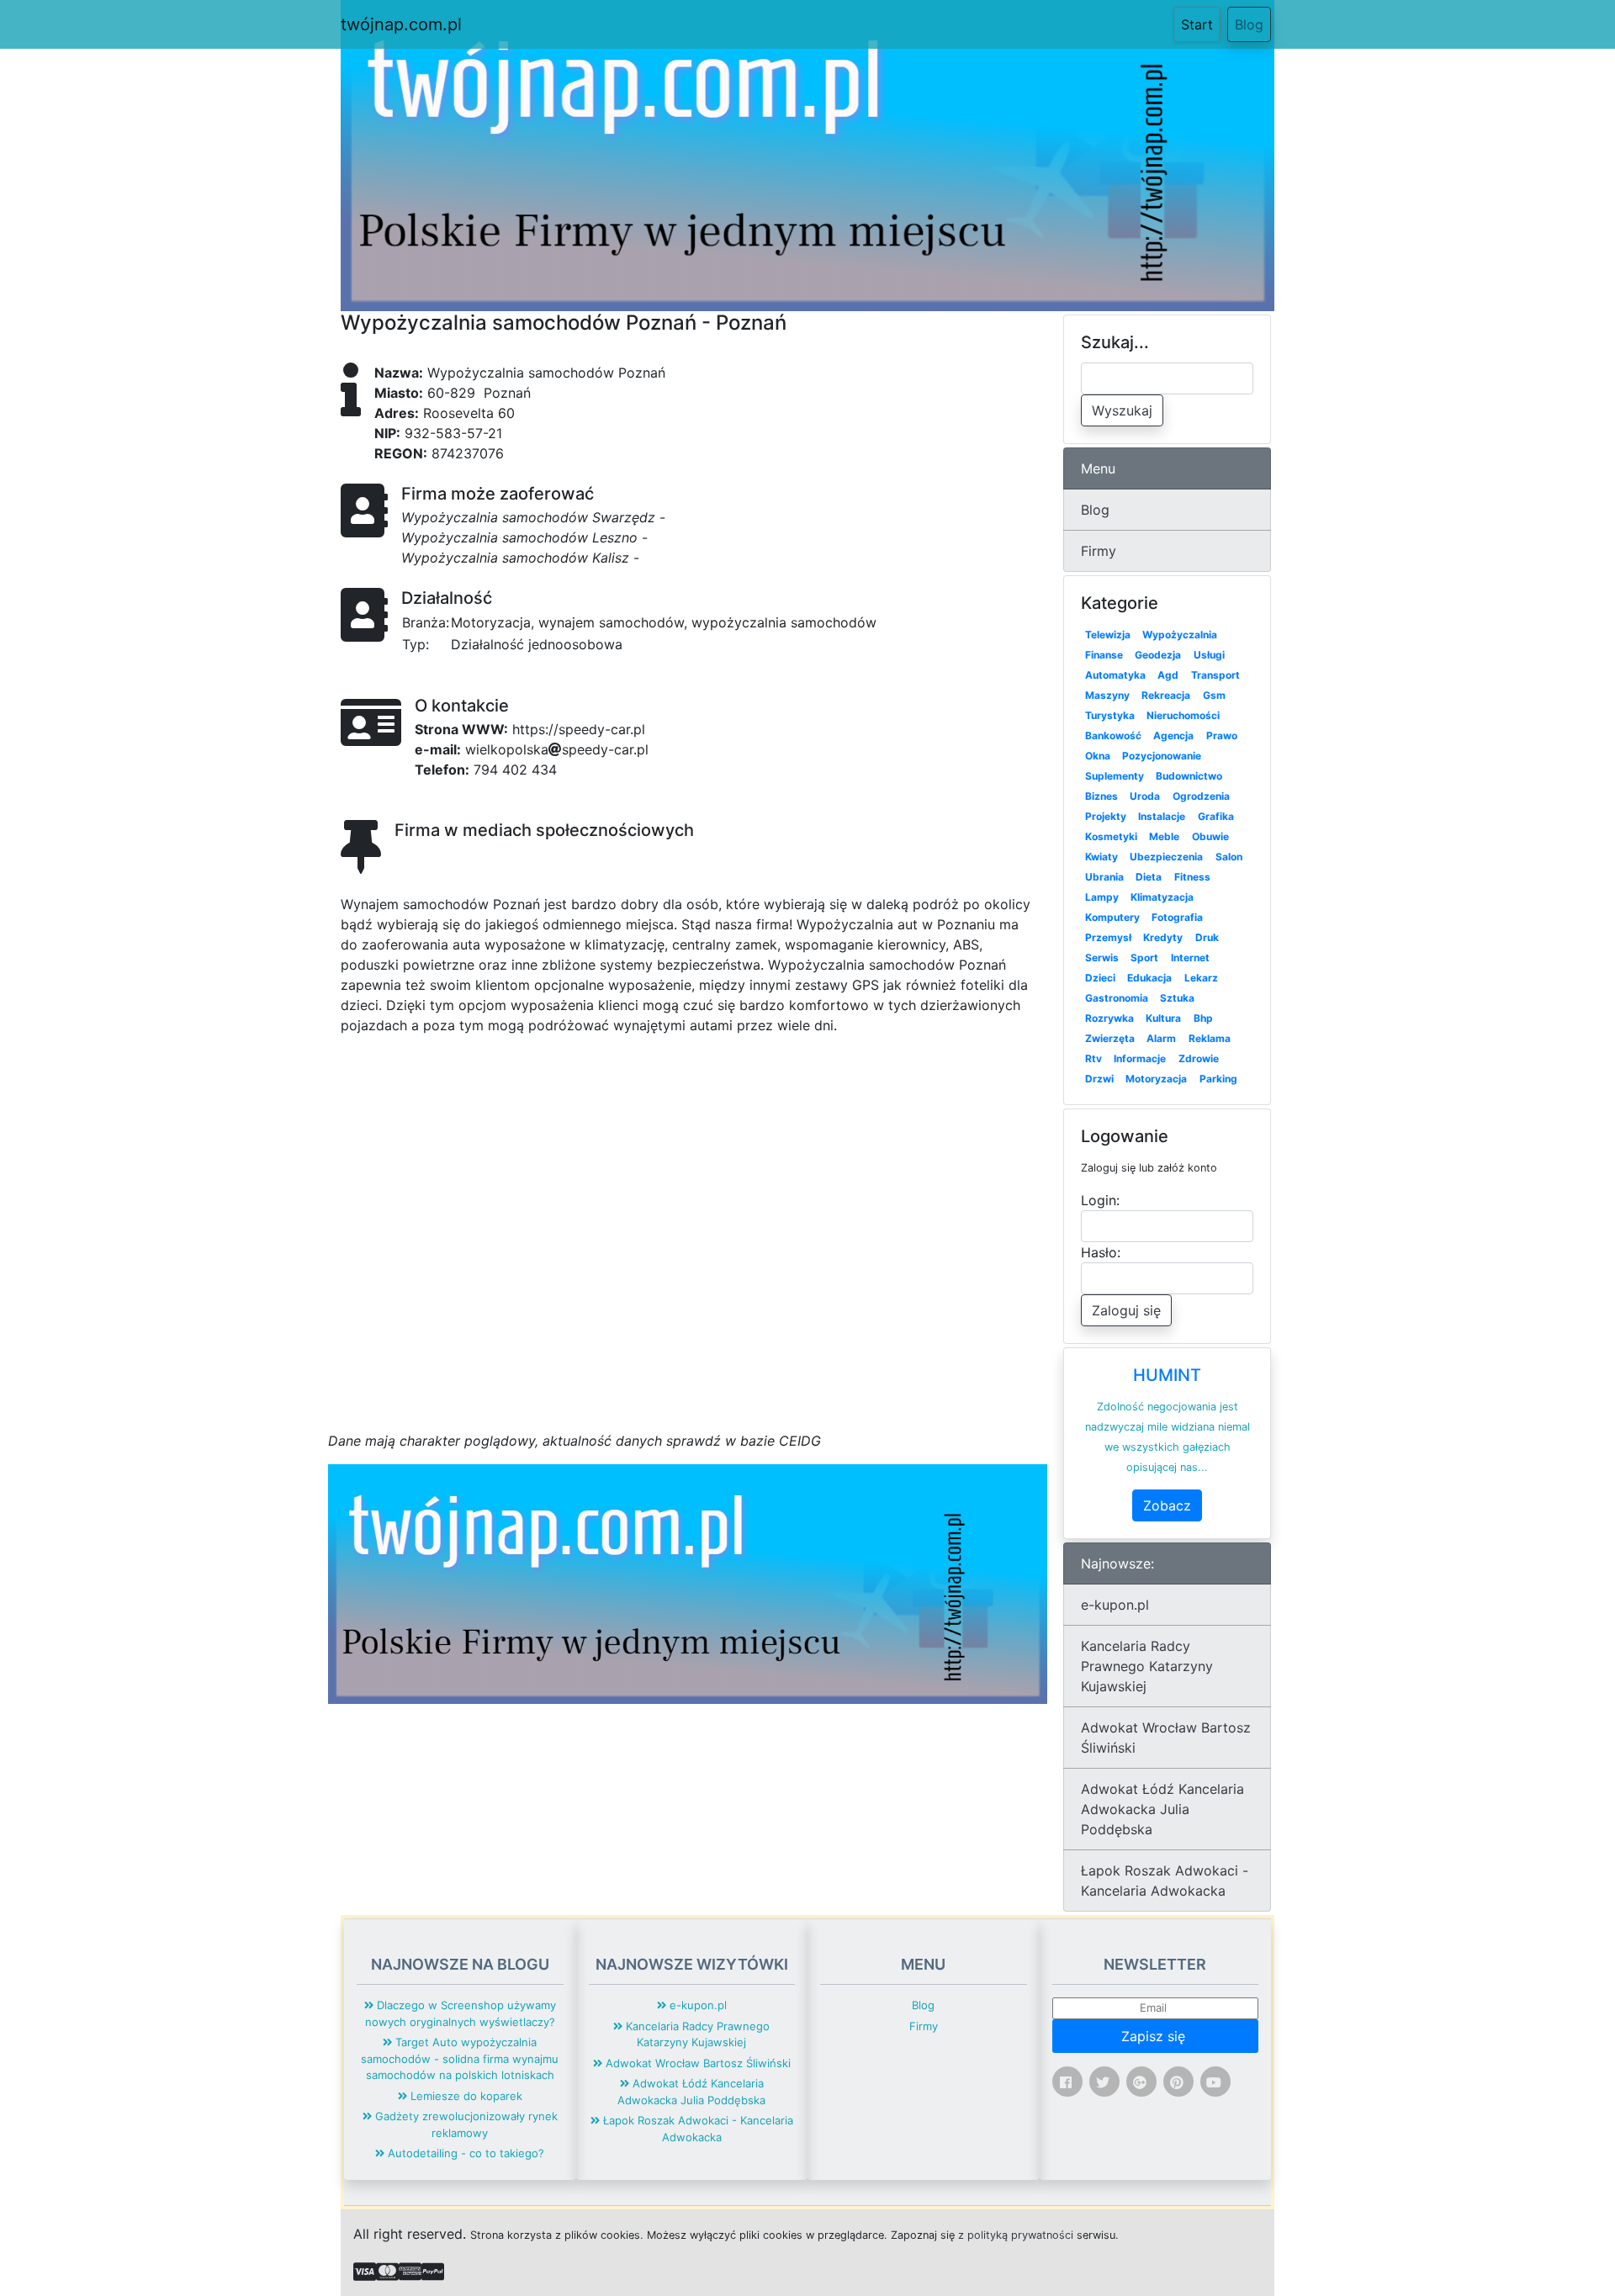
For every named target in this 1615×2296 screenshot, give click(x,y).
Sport (1144, 958)
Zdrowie (1199, 1058)
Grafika (1216, 816)
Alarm (1161, 1038)
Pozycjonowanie (1162, 756)
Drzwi (1099, 1079)
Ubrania (1104, 877)
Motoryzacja (1156, 1079)
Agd (1168, 675)
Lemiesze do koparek (465, 2096)
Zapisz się (1155, 2036)
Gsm (1214, 695)
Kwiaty (1101, 857)
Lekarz (1201, 978)
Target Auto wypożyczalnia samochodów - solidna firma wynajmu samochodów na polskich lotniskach (460, 2058)
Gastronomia (1117, 998)
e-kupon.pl (1115, 1605)
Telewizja (1108, 635)
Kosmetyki (1111, 836)
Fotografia (1177, 917)
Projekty (1106, 816)
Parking (1218, 1079)
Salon (1229, 857)
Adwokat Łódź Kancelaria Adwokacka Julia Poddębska (1162, 1809)
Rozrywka (1109, 1018)
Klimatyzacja (1162, 897)
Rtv (1093, 1058)
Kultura (1163, 1018)
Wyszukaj (1122, 410)
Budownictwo (1189, 776)
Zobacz (1167, 1505)
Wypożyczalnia (1180, 635)
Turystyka (1110, 715)
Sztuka (1177, 998)
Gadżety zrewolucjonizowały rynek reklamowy (465, 2124)
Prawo (1222, 735)
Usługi (1209, 655)
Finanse (1104, 655)
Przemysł (1108, 937)
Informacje (1140, 1058)
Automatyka (1115, 675)
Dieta (1149, 877)
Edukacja (1149, 978)
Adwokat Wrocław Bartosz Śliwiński (1166, 1738)
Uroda (1145, 796)
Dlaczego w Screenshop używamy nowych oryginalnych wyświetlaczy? (461, 2013)
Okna (1098, 756)
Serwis (1102, 958)
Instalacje (1162, 816)
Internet (1190, 958)
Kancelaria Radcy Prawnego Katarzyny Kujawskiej (1147, 1666)
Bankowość (1113, 735)
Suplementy (1115, 776)
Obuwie (1210, 836)
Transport (1215, 675)
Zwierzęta (1110, 1038)
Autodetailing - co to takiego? (464, 2153)
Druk (1207, 937)
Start (1201, 24)
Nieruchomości (1183, 715)
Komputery (1112, 917)
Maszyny (1107, 695)
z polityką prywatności (1016, 2235)
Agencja (1173, 735)
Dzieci (1100, 978)
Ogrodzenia (1201, 796)
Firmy (1099, 551)
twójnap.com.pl (401, 24)
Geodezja (1158, 655)
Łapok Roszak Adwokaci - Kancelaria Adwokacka (1165, 1881)
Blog (1249, 24)
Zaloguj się (1126, 1310)
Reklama (1210, 1038)
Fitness (1192, 877)
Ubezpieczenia (1166, 857)
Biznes (1101, 796)
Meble (1164, 836)
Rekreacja (1166, 695)
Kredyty (1163, 937)
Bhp (1203, 1018)
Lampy (1102, 897)
